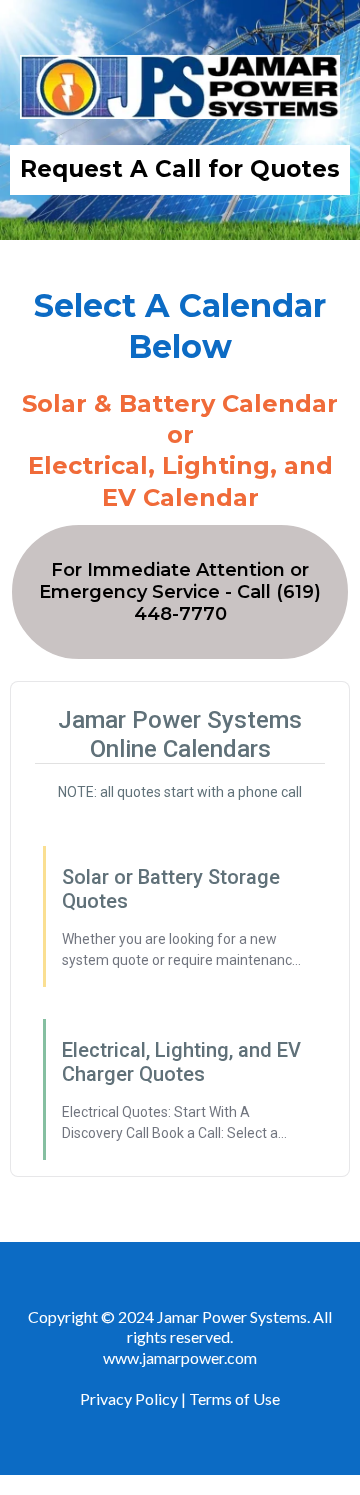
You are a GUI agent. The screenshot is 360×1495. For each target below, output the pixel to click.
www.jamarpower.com (180, 1357)
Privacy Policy (130, 1398)
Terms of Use (234, 1398)
